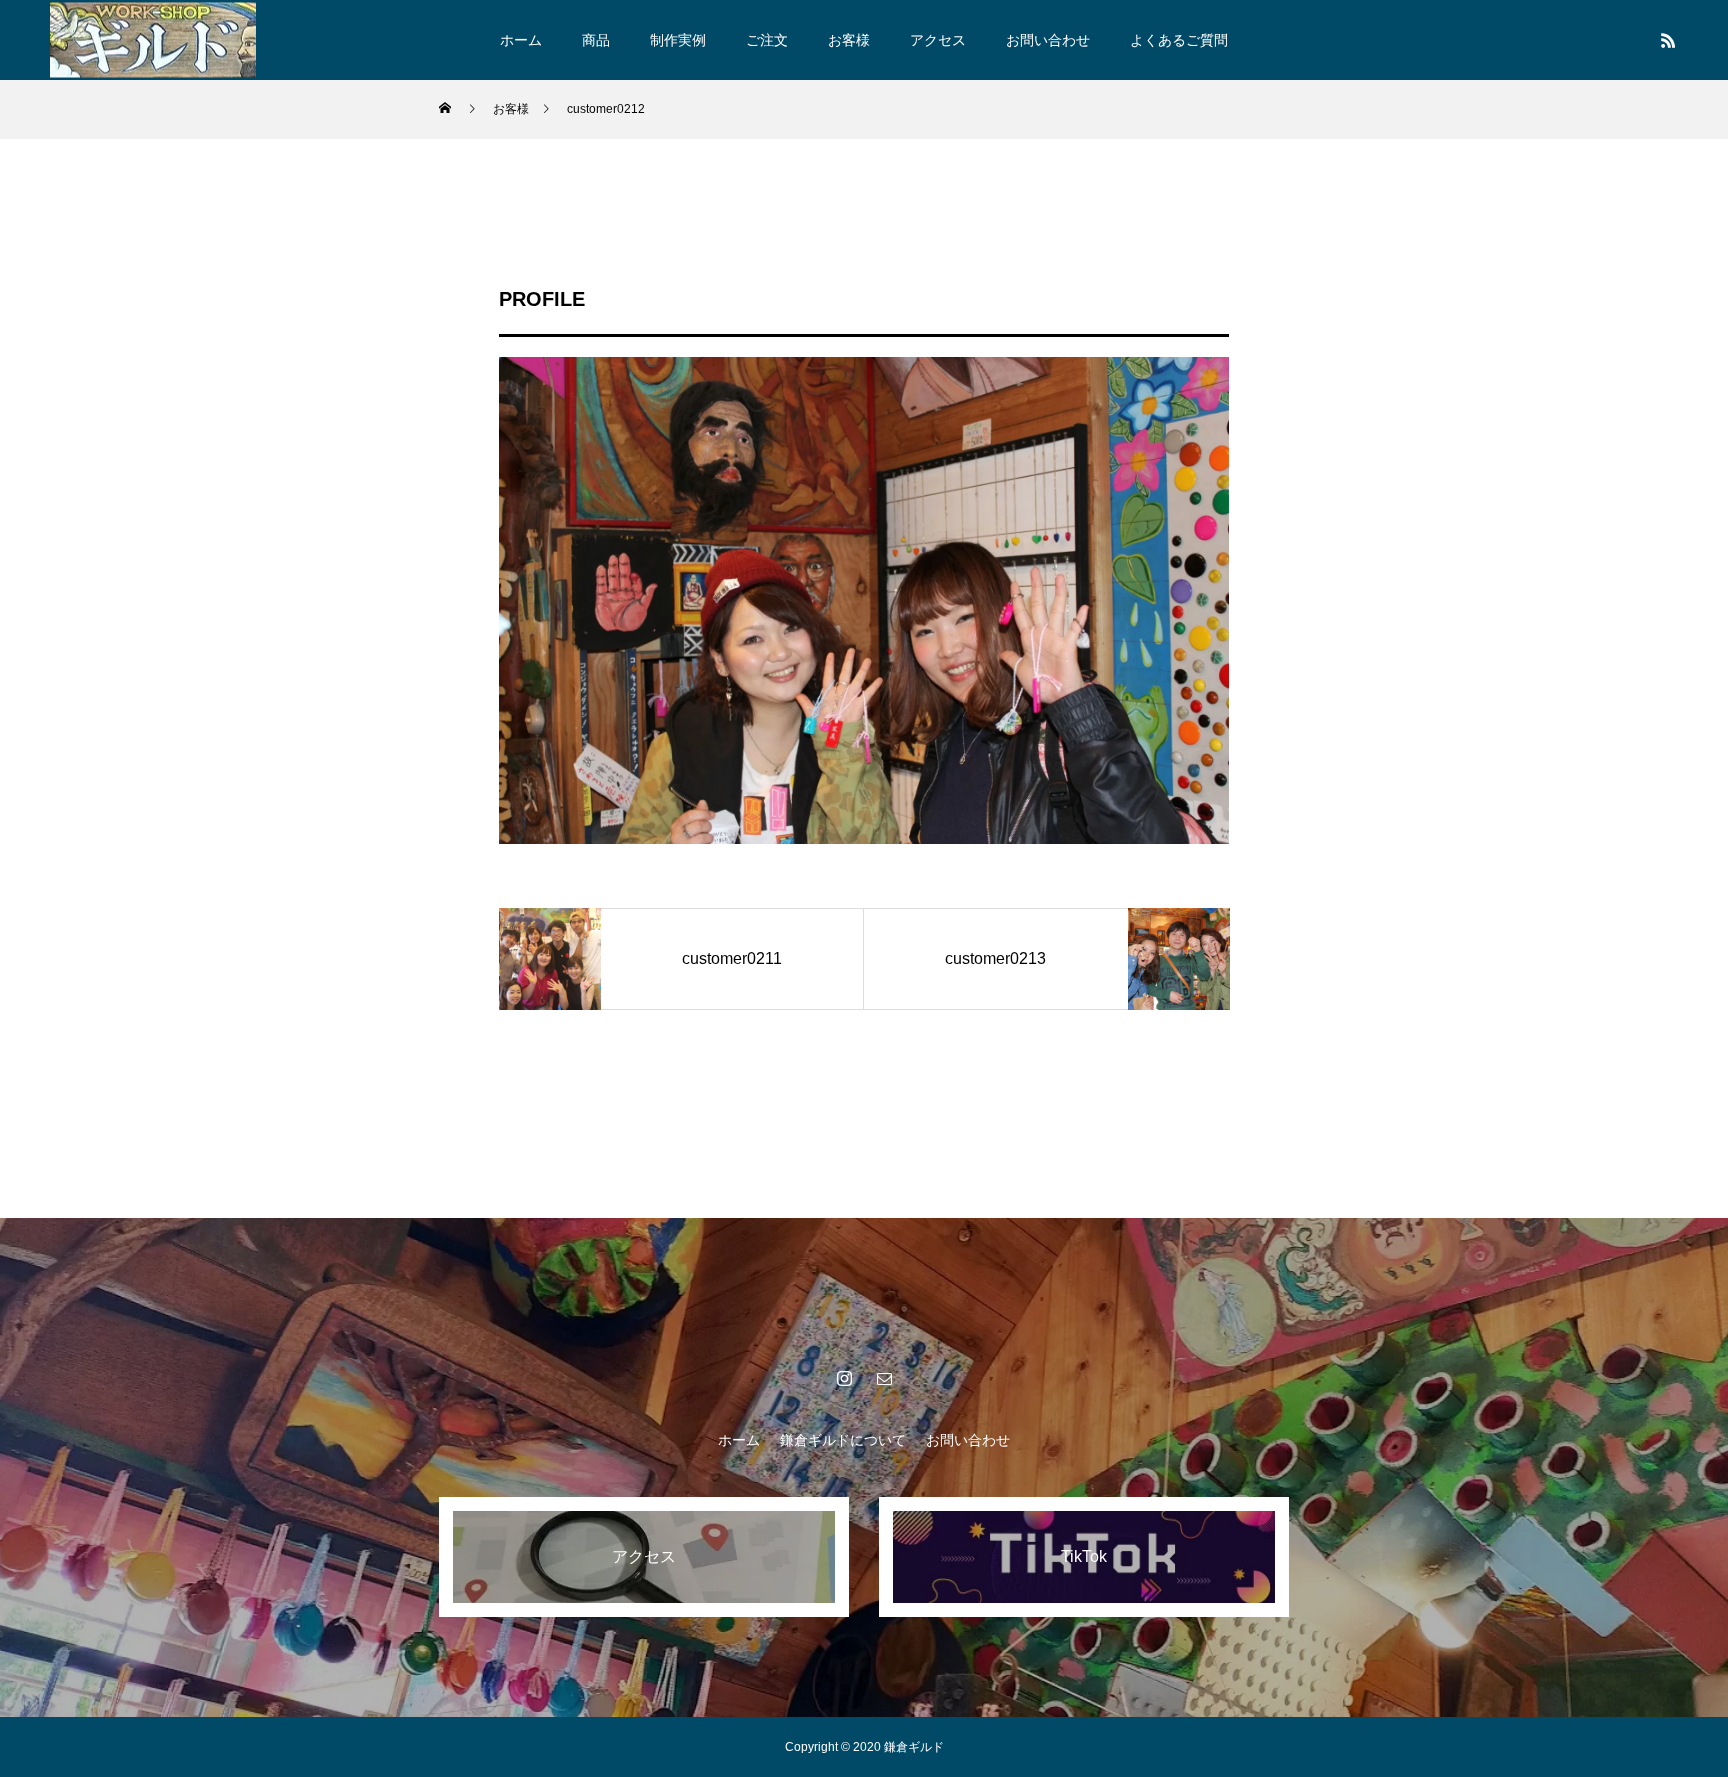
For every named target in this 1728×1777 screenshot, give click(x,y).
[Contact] (884, 1378)
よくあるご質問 (1179, 40)
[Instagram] (844, 1378)
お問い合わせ (1048, 40)
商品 (596, 40)
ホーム (521, 40)
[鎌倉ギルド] (153, 39)
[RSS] (1668, 40)
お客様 (849, 40)
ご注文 (767, 40)
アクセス (938, 40)
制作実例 (678, 40)
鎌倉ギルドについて (843, 1440)
